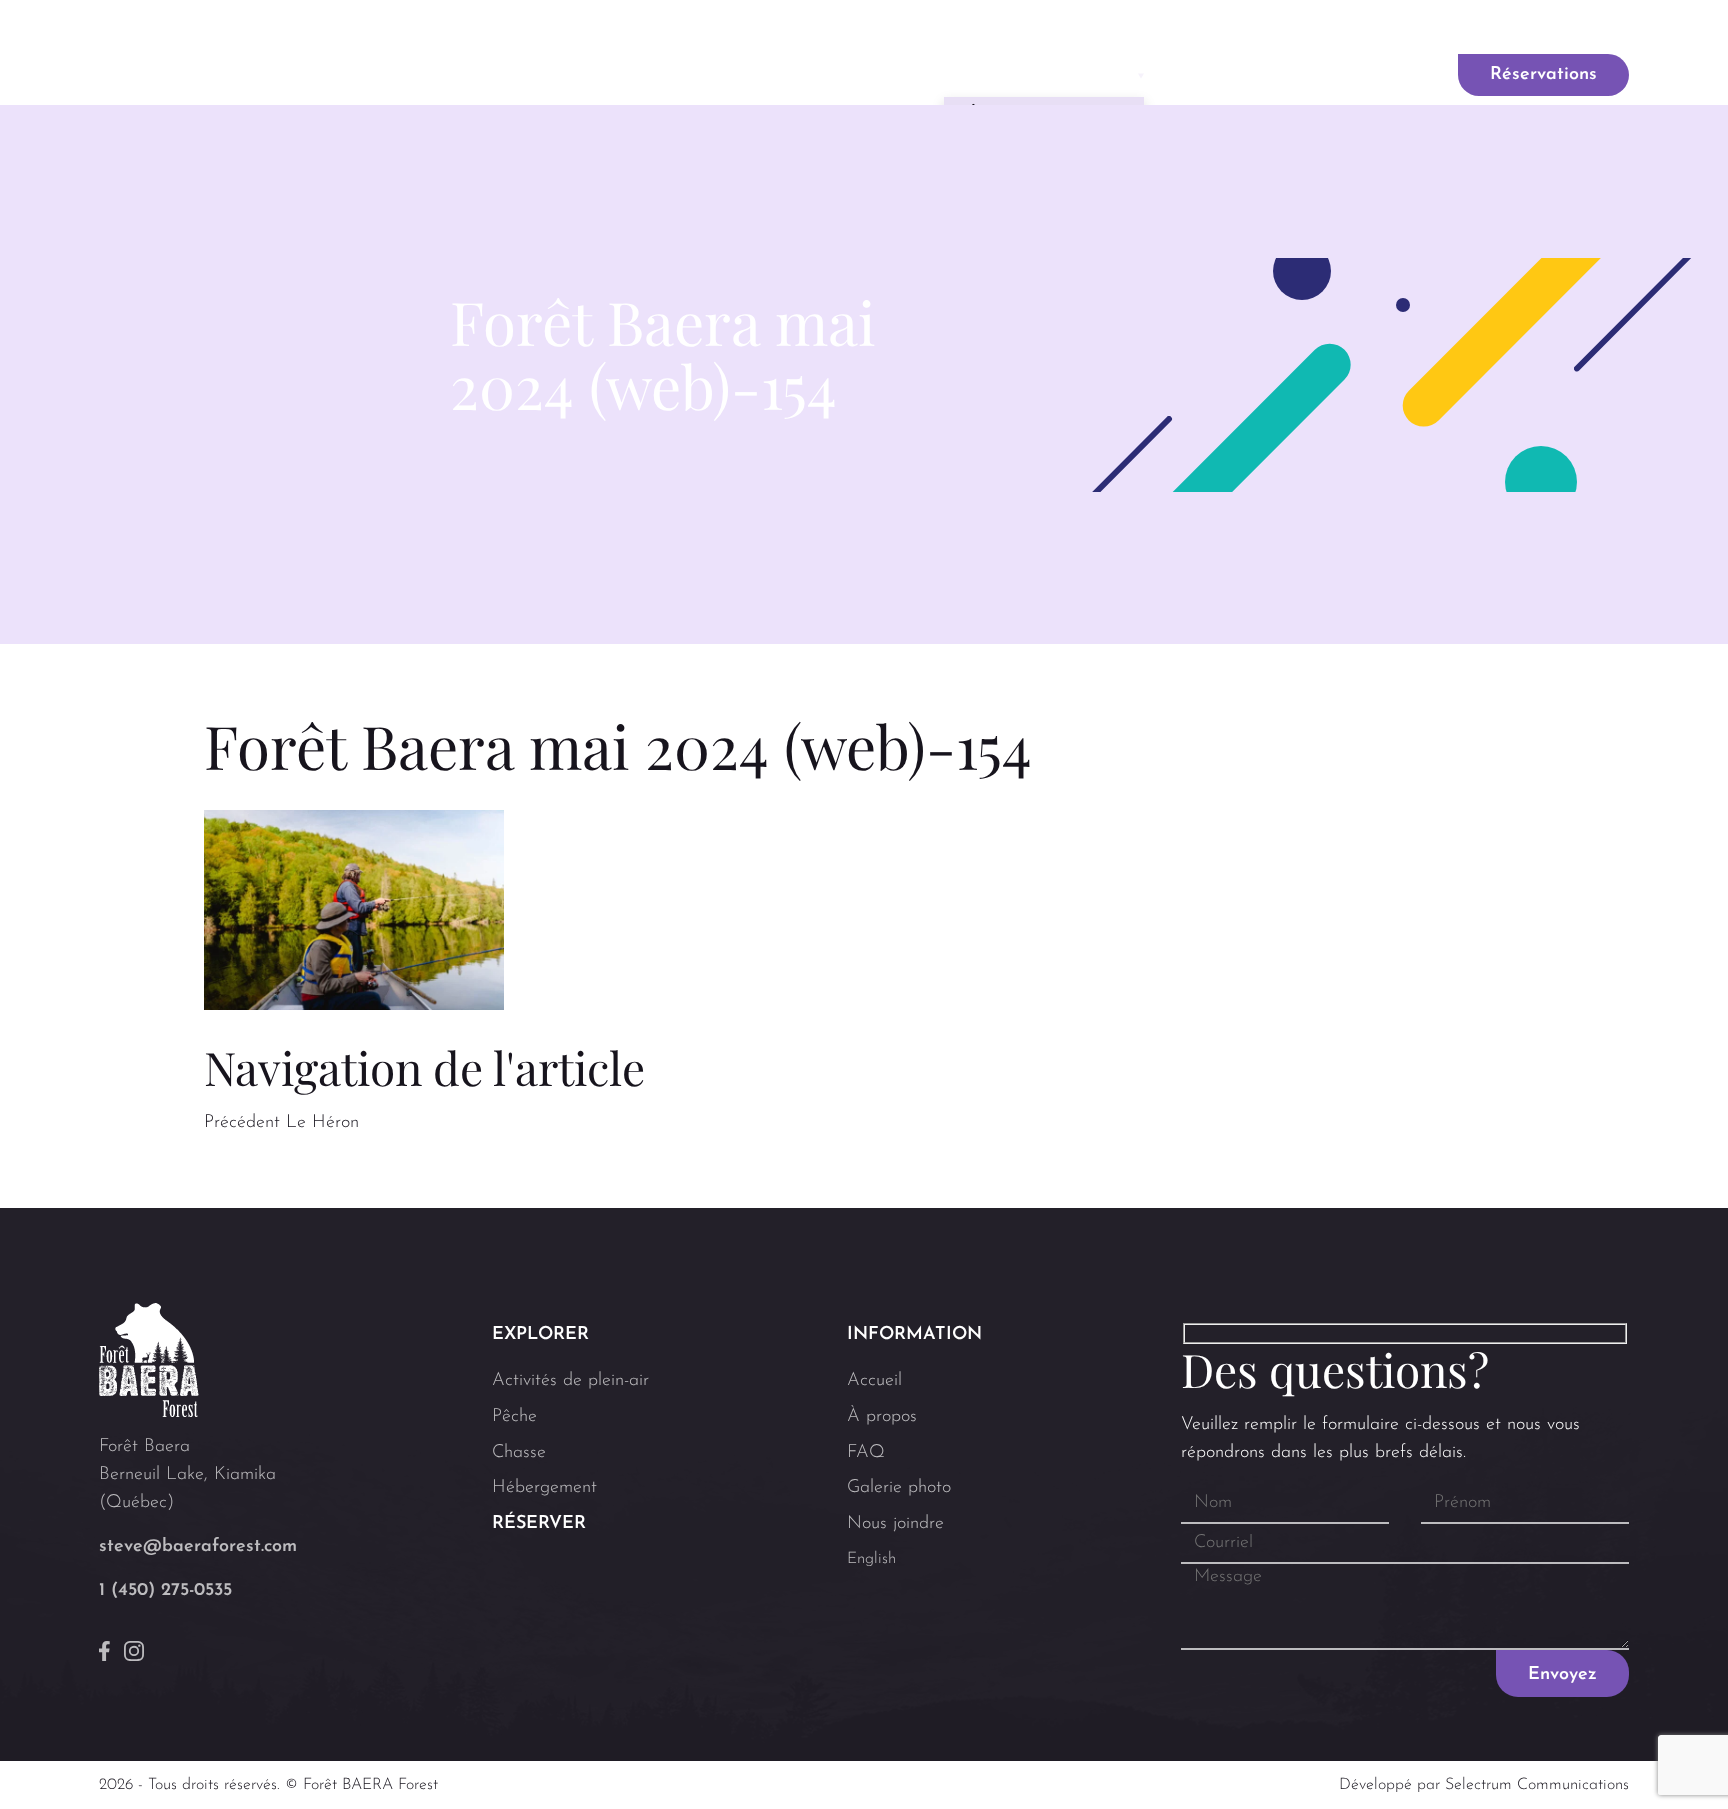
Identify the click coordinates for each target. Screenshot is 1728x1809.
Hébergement (544, 1488)
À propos (882, 1417)
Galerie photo (1240, 29)
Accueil (874, 1381)
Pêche (514, 1417)
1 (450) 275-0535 (165, 1591)
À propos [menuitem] (858, 75)
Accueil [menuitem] (742, 75)
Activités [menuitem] (1037, 75)
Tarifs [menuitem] (1386, 75)
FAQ (1125, 29)
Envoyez (1562, 1675)
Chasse (519, 1453)
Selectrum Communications (1537, 1785)
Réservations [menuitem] (1543, 75)
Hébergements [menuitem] (1253, 75)
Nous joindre (1386, 29)
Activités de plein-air (570, 1381)
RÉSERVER (539, 1524)
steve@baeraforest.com (198, 1547)
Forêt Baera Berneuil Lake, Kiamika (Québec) (187, 1475)
